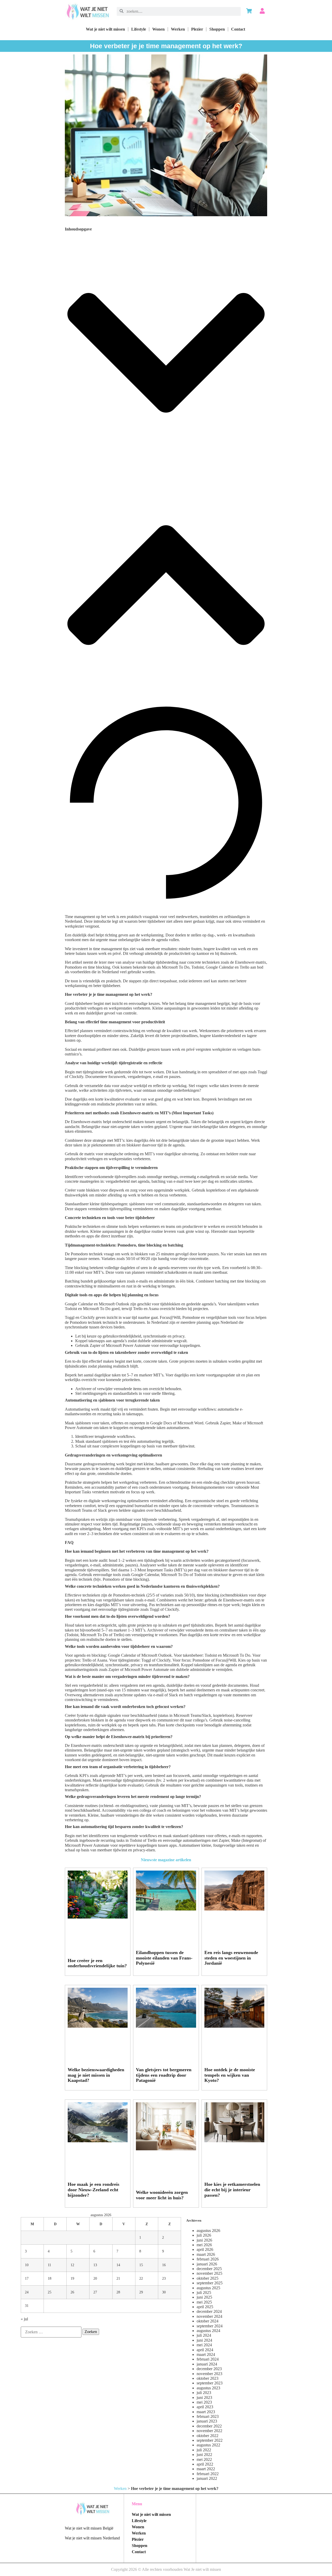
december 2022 (209, 2426)
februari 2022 (208, 2474)
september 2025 (210, 2283)
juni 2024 (204, 2340)
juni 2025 (204, 2297)
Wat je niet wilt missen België (89, 2528)
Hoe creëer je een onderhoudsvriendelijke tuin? (97, 1963)
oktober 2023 (208, 2378)
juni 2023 (204, 2397)
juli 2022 (204, 2450)
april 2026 (205, 2249)
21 (118, 2278)
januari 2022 (207, 2478)
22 (141, 2278)
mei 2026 (204, 2245)
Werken (178, 29)
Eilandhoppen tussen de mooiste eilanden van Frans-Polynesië (164, 1958)
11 (49, 2265)
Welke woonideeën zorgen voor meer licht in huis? (162, 2195)
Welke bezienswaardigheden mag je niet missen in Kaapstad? (96, 2075)
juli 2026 (204, 2235)
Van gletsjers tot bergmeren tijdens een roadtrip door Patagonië (164, 2075)
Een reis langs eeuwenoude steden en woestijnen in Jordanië (231, 1958)
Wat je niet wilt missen (105, 29)
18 (50, 2278)
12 (72, 2265)
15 (141, 2265)
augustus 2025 (208, 2288)
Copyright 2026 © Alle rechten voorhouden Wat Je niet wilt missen (166, 2569)
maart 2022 (206, 2469)
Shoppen (217, 29)
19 (72, 2278)
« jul (24, 2319)
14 (118, 2265)
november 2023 (209, 2374)
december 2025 (209, 2269)
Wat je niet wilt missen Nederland (92, 2538)
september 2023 (210, 2383)
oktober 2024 (208, 2321)
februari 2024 (208, 2359)
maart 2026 (206, 2254)
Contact (238, 29)
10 (27, 2265)
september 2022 (210, 2440)
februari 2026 (208, 2259)
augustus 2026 (208, 2231)
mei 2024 (204, 2345)
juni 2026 (204, 2240)
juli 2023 (204, 2393)
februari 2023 (208, 2416)
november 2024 (209, 2316)
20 (95, 2278)
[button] (166, 353)
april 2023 (205, 2407)
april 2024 (205, 2350)
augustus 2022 (208, 2445)
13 (95, 2265)
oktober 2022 (208, 2436)
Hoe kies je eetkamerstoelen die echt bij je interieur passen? (232, 2190)
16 (164, 2265)
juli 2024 (204, 2335)
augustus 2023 (208, 2388)
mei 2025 (204, 2302)
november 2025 (209, 2273)
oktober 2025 (208, 2278)
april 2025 (205, 2307)
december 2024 (209, 2311)
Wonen (158, 29)
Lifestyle (139, 29)
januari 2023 (207, 2421)
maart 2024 (206, 2354)
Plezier (197, 29)
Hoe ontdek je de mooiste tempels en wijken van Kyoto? (230, 2075)
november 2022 (209, 2431)
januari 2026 (207, 2264)
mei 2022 (204, 2459)
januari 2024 (207, 2364)
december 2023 (209, 2369)
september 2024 (210, 2326)
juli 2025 (204, 2292)
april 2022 (205, 2464)
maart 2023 (206, 2412)
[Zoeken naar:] (51, 2332)
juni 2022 (204, 2455)
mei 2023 (204, 2402)
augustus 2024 (208, 2331)
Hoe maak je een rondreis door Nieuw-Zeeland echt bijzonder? (94, 2190)
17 (27, 2278)
